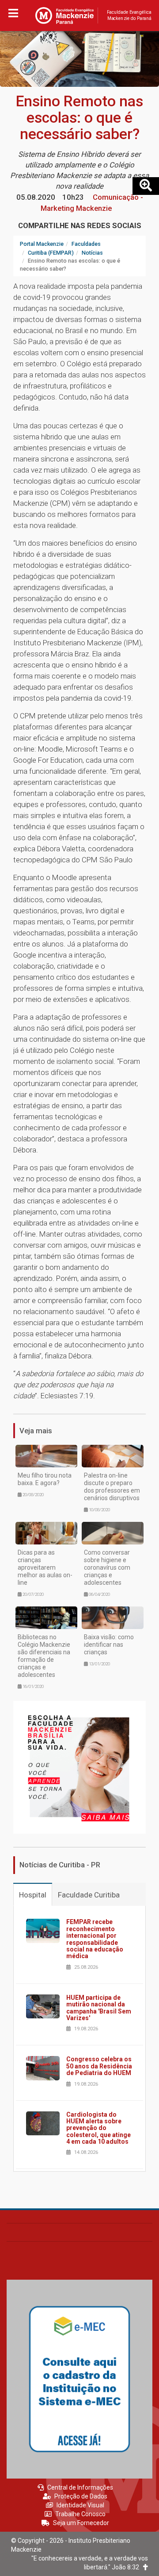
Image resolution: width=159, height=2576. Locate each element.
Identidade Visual (80, 2505)
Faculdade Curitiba (89, 1895)
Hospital (33, 1895)
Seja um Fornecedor (81, 2523)
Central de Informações (80, 2487)
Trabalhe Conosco (80, 2514)
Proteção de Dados (81, 2496)
